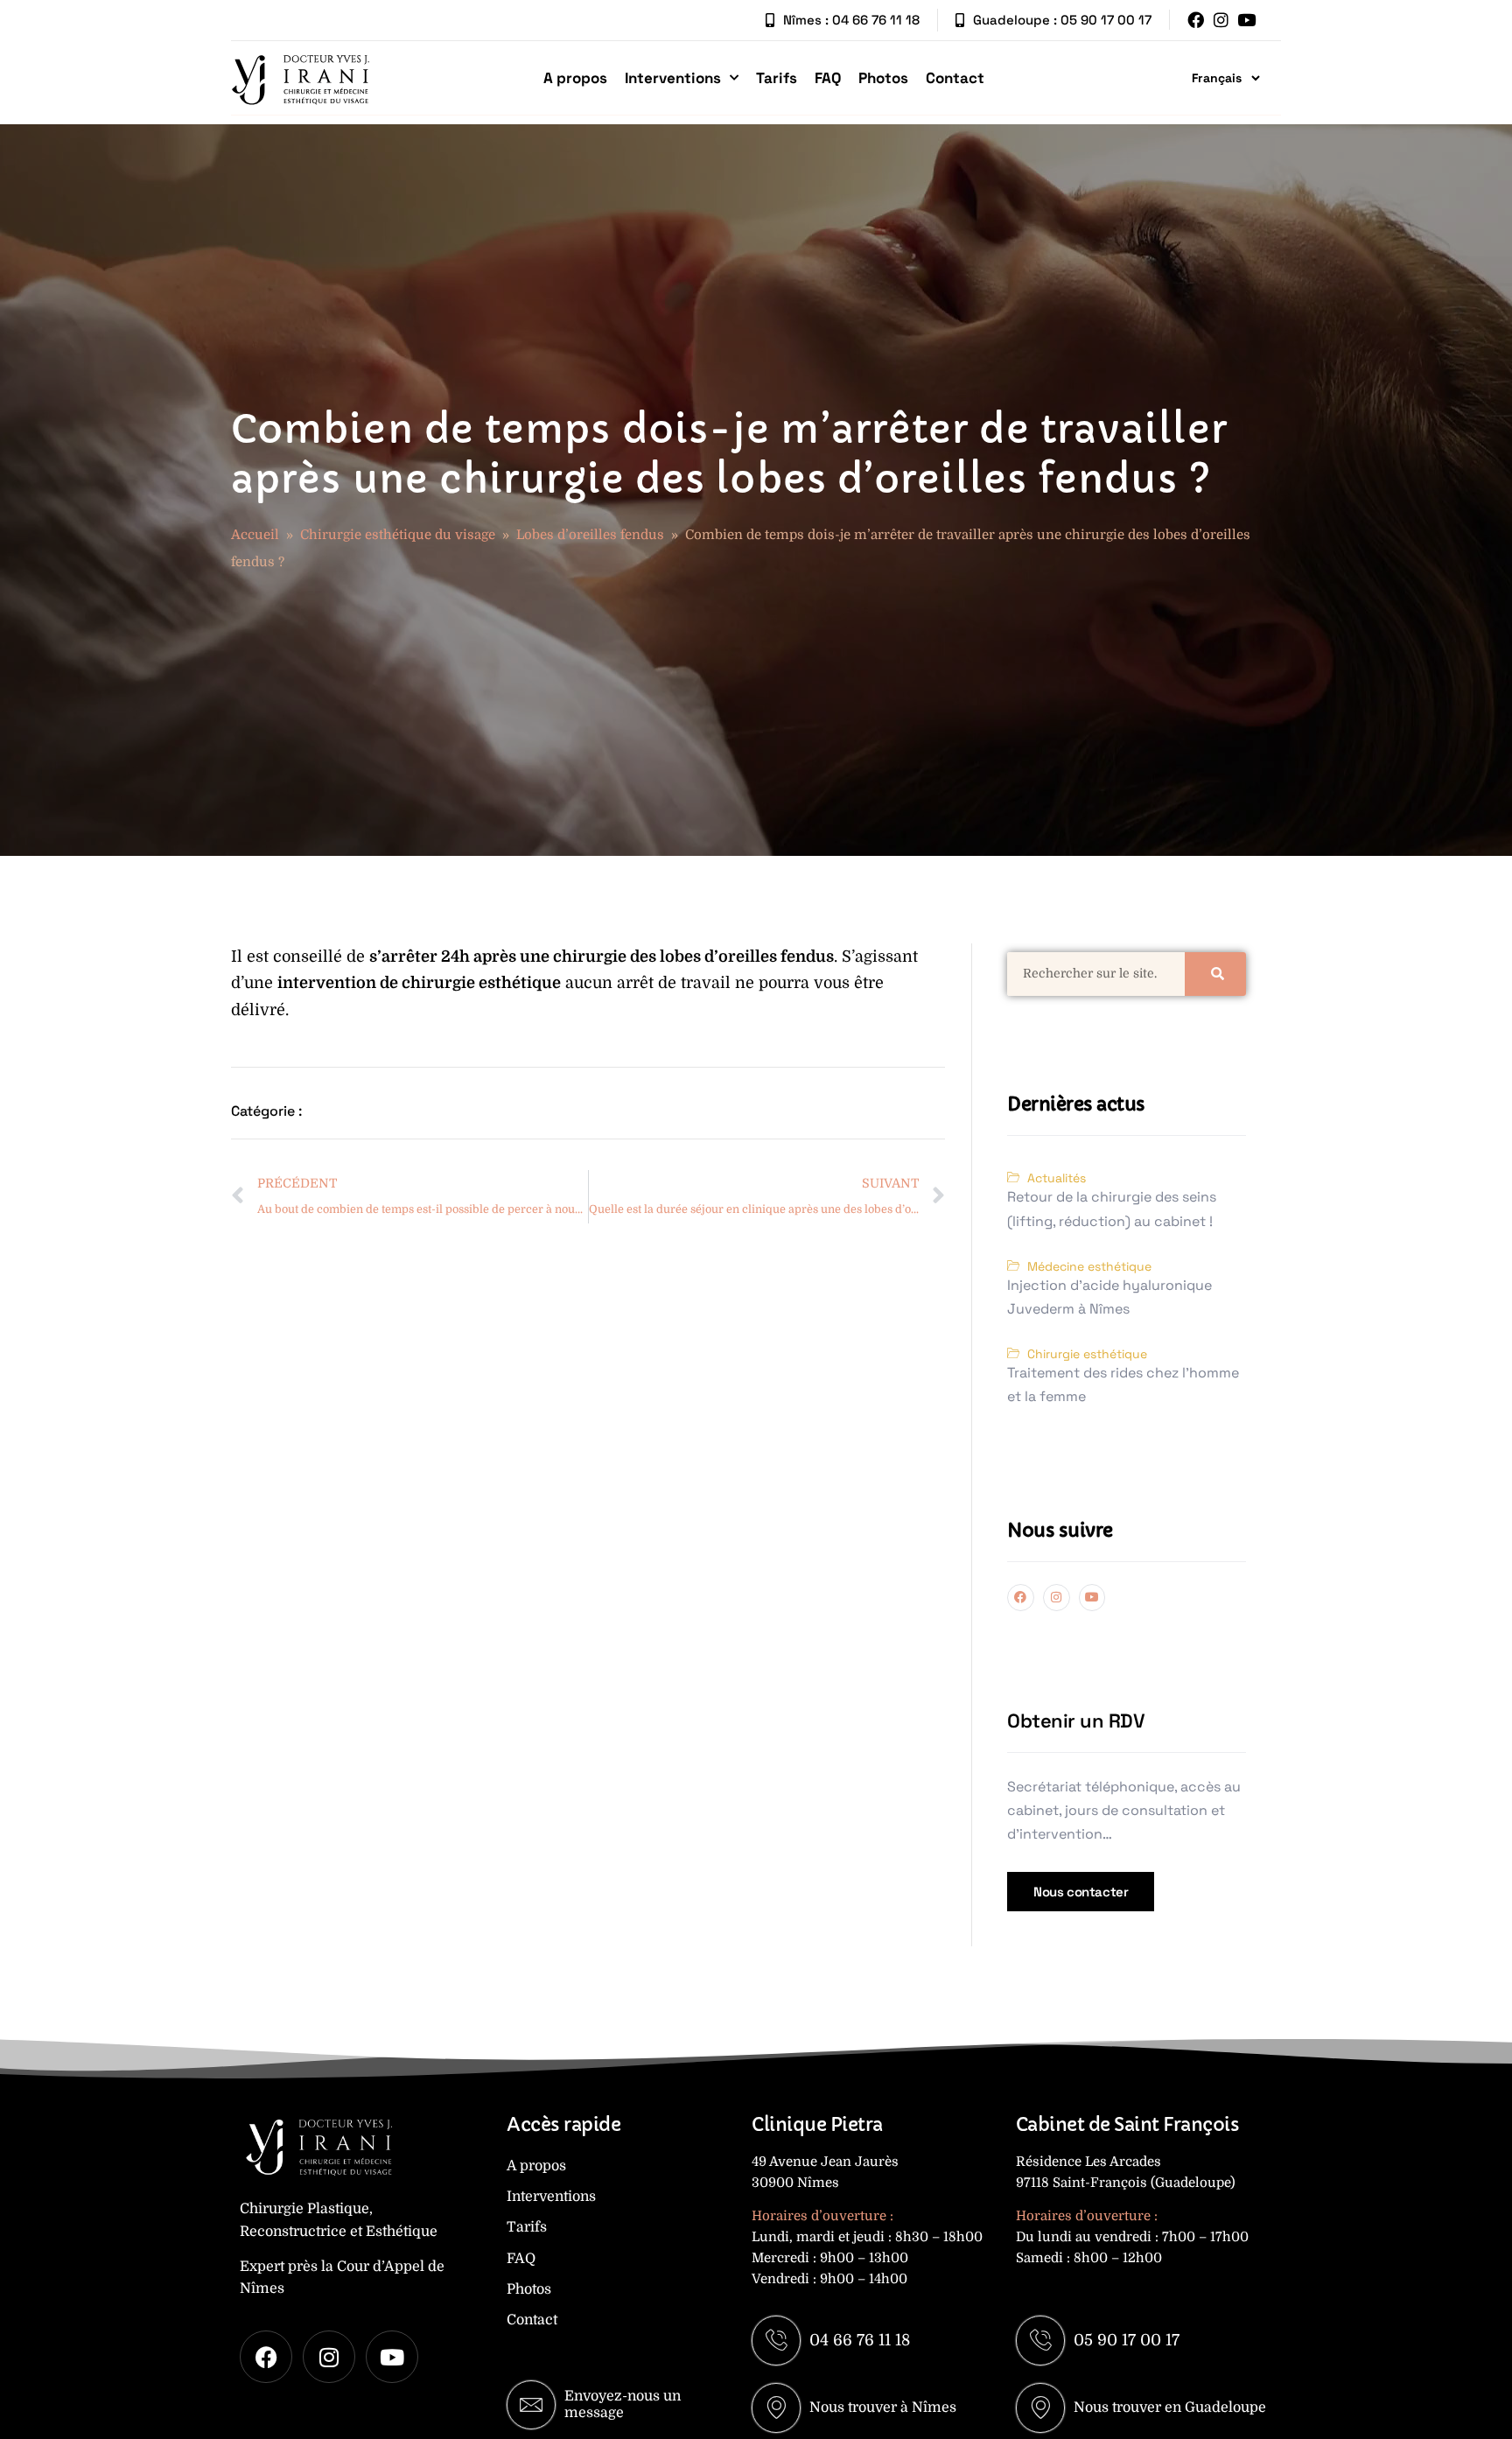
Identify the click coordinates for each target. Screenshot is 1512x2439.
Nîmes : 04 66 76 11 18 (851, 20)
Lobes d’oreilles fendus (590, 535)
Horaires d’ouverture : (822, 2216)
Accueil (255, 535)
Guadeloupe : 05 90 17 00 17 (1062, 20)
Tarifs (777, 78)
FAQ (828, 78)
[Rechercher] (1215, 974)
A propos (575, 78)
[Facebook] (1196, 20)
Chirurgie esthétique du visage (398, 535)
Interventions (673, 78)
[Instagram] (1221, 20)
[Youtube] (1246, 20)
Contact (955, 78)
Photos (883, 78)
